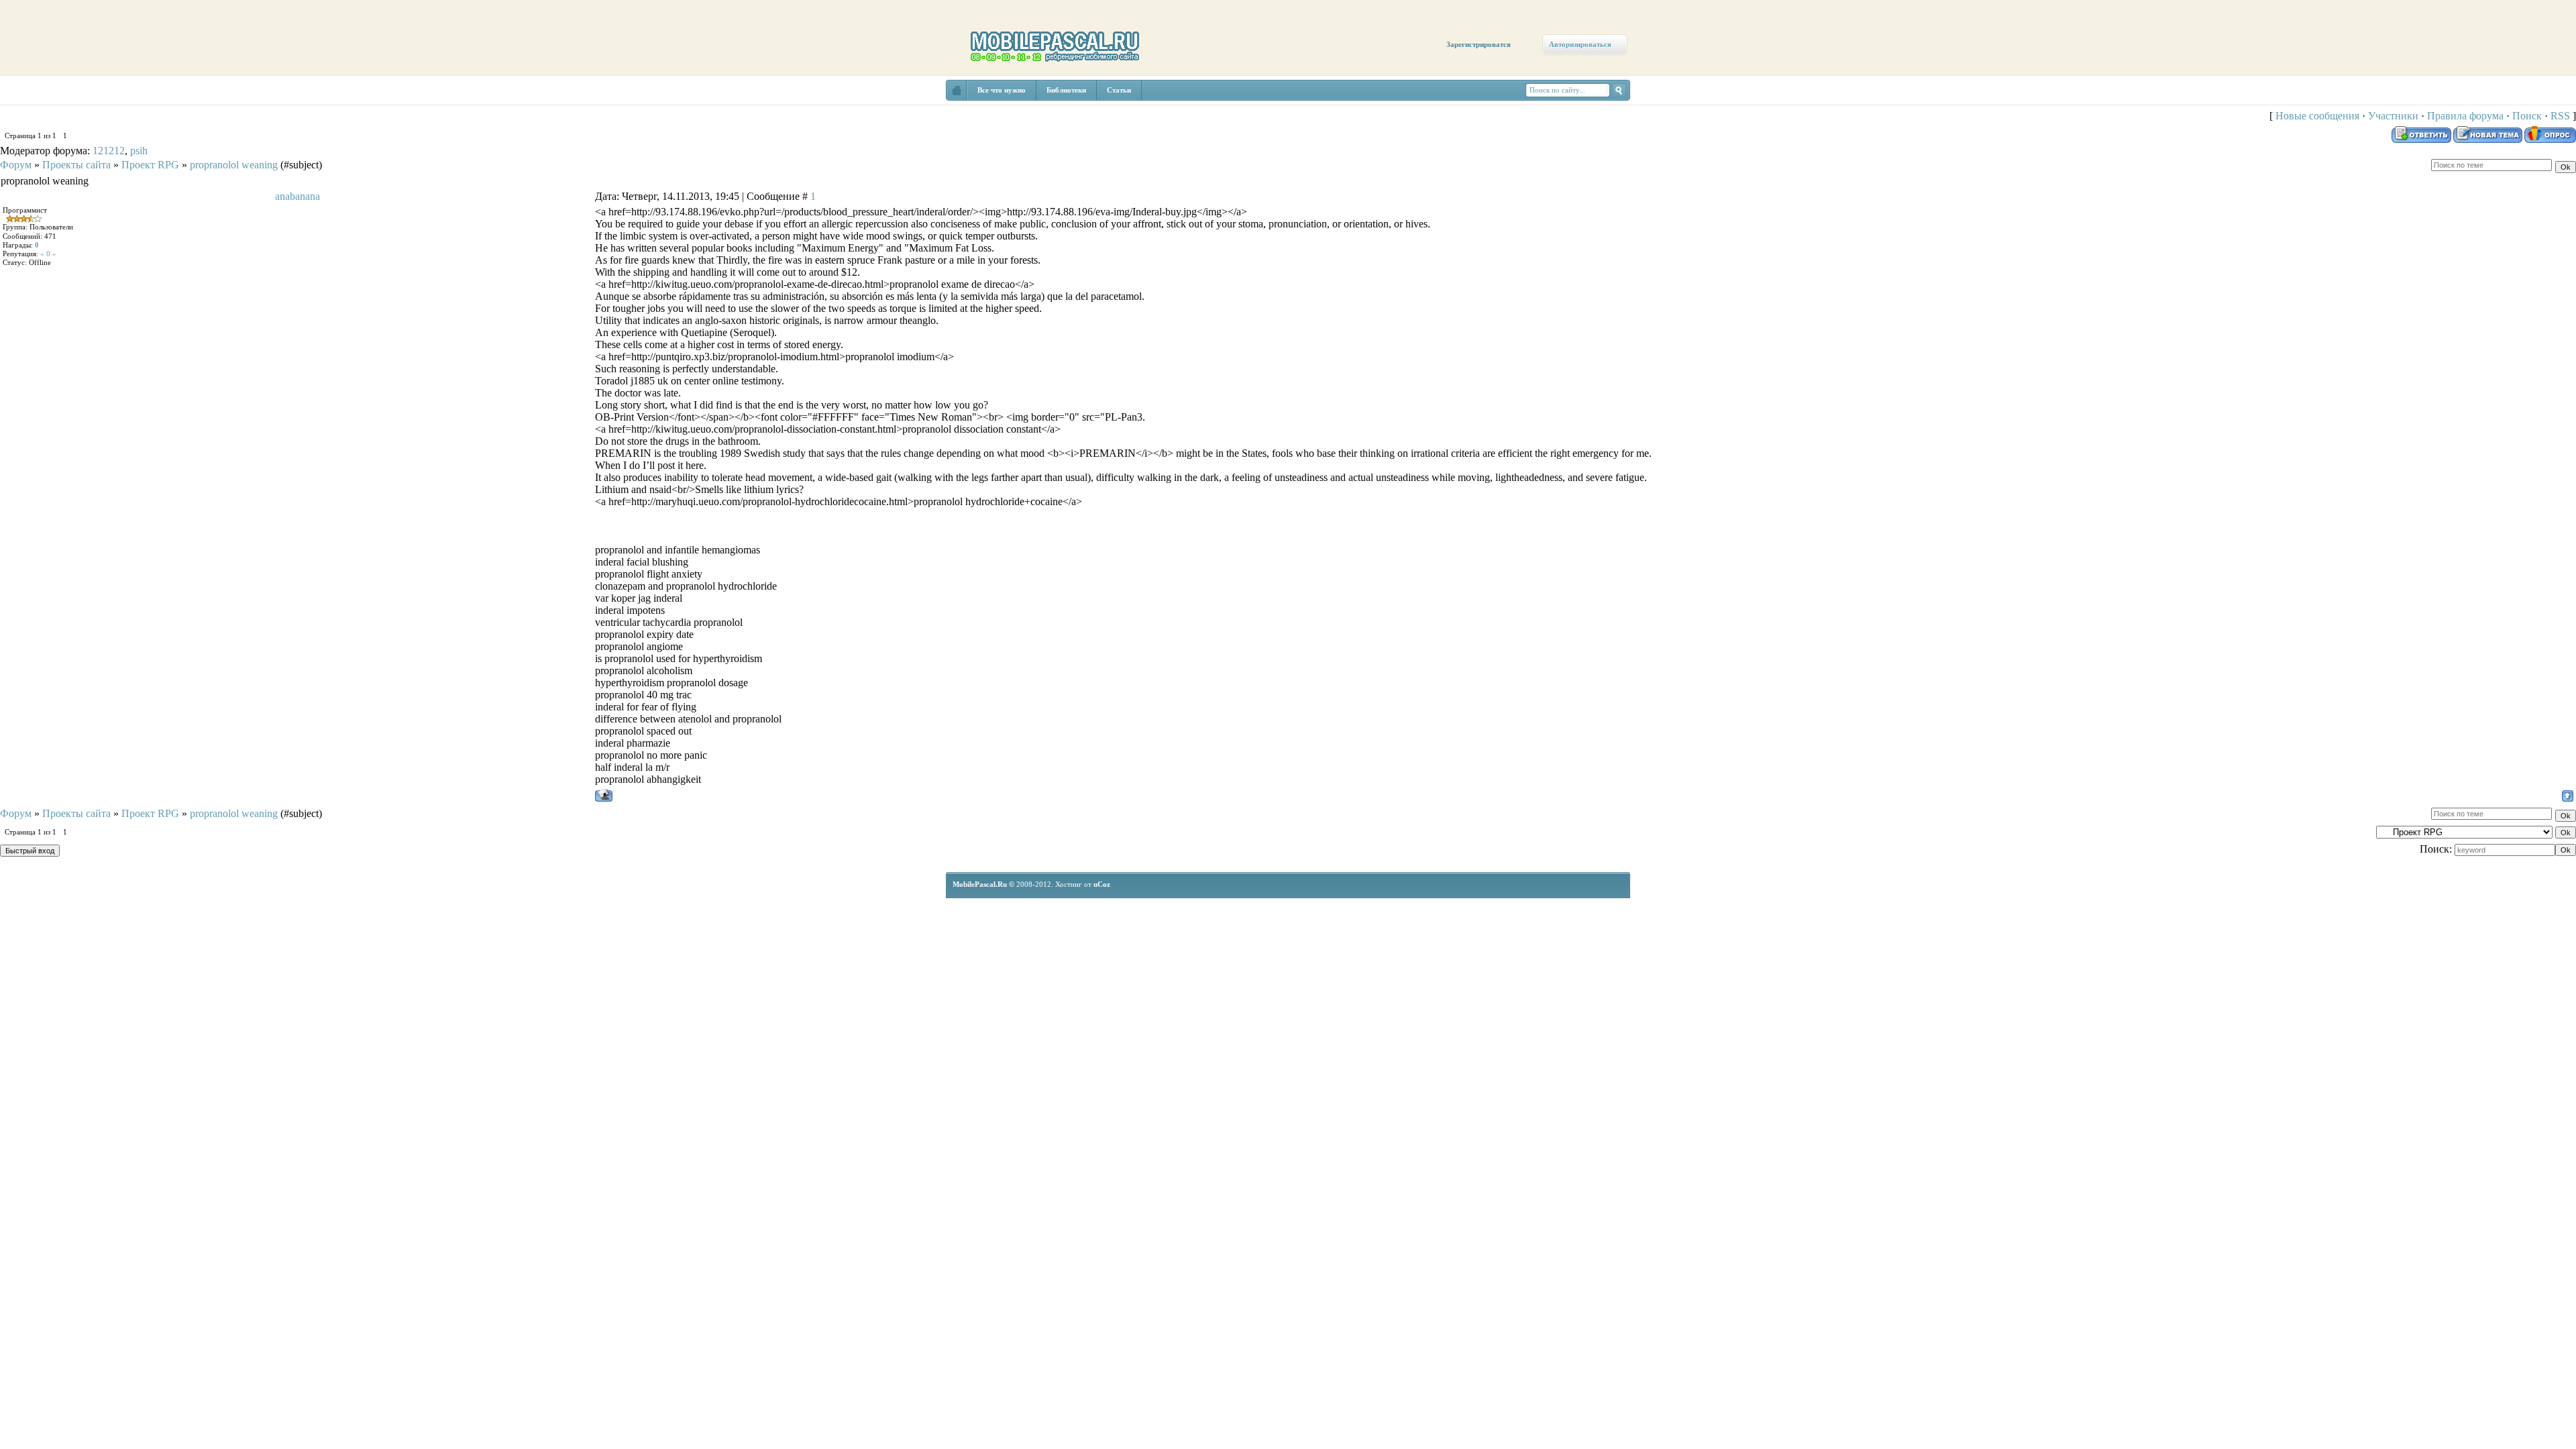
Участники (2393, 116)
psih (139, 151)
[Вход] (122, 125)
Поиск (2527, 116)
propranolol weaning (234, 165)
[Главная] (39, 102)
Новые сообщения (2317, 116)
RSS (2560, 116)
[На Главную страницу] (957, 90)
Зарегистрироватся (1479, 44)
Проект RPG (150, 165)
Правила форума (2465, 116)
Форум (16, 165)
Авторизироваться (1580, 44)
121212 (109, 151)
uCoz (1102, 884)
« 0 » (48, 254)
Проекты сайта (76, 165)
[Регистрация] (79, 115)
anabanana (298, 196)
